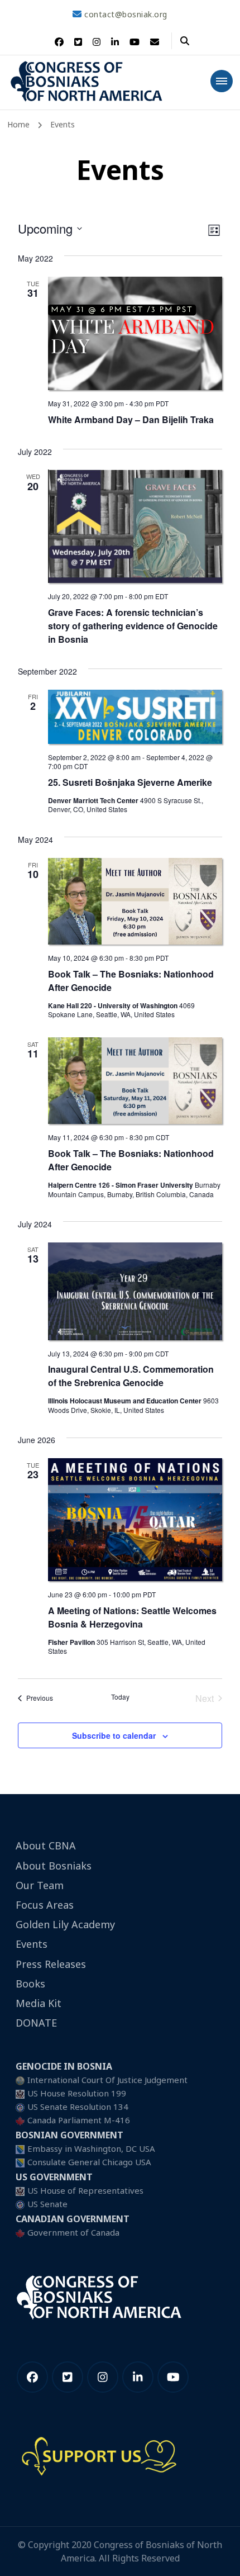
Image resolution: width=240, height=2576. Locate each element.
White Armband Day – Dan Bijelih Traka (131, 419)
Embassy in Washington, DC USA (91, 2148)
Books (30, 1984)
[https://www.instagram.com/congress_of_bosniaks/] (103, 2377)
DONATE (36, 2023)
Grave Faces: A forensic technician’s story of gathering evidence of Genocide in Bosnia (133, 626)
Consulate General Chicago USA (89, 2162)
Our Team (40, 1885)
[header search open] (185, 41)
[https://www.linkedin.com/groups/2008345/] (138, 2377)
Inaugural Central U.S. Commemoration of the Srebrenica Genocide (131, 1376)
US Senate (47, 2204)
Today (120, 1697)
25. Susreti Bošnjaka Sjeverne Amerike (130, 782)
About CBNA (46, 1846)
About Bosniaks (54, 1866)
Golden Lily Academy (65, 1924)
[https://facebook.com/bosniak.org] (32, 2377)
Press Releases (51, 1964)
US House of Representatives (85, 2190)
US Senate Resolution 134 (78, 2107)
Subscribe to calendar (114, 1735)
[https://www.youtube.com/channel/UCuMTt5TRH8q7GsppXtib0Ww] (173, 2377)
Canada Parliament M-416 (79, 2120)
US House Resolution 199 (77, 2093)
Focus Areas (45, 1905)
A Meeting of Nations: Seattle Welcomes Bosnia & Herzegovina (132, 1617)
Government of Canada (73, 2232)
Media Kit (39, 2003)
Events (32, 1944)
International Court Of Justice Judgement (107, 2080)
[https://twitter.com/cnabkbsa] (68, 2377)
